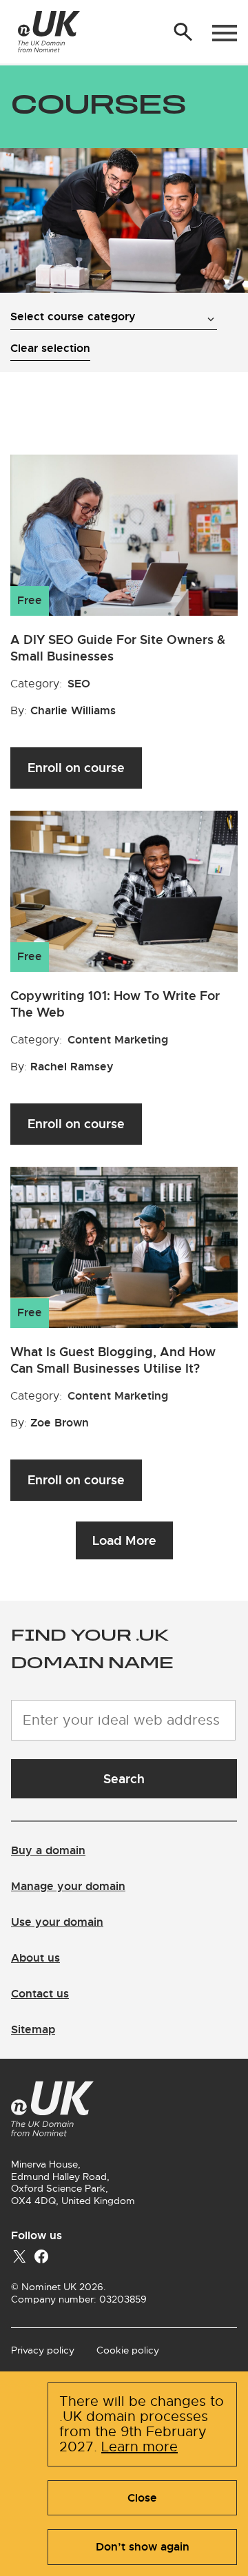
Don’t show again (143, 2547)
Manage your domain (68, 1886)
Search (124, 1779)
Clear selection (50, 348)
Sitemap (33, 2029)
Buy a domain (48, 1850)
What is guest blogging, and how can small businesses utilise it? (113, 1360)
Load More (124, 1540)
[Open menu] (225, 33)
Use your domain (57, 1922)
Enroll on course (76, 768)
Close (142, 2498)
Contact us (40, 1994)
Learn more (139, 2447)
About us (35, 1958)
